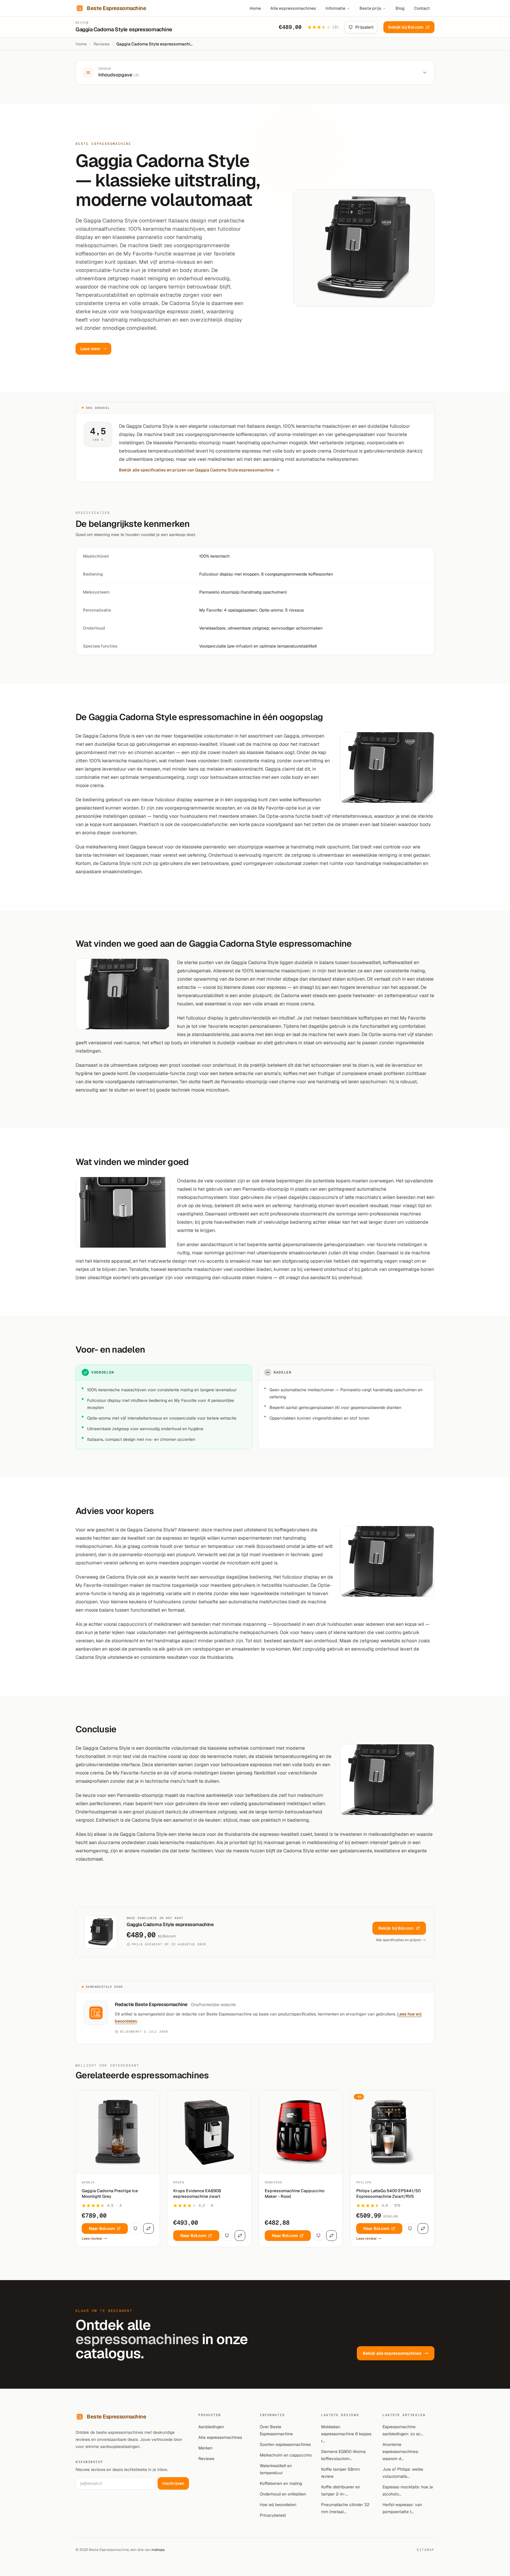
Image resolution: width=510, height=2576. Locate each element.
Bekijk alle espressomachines (392, 2353)
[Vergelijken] (148, 2228)
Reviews (102, 44)
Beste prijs (370, 8)
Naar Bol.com (102, 2228)
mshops (158, 2550)
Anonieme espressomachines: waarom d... (401, 2452)
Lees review (92, 2239)
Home (255, 8)
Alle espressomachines (293, 8)
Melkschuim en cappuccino (286, 2455)
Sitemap (426, 2550)
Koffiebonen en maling (281, 2483)
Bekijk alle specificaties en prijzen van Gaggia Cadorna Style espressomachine (196, 470)
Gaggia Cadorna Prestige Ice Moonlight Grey (110, 2194)
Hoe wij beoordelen (278, 2505)
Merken (205, 2448)
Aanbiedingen (211, 2427)
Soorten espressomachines (285, 2444)
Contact (422, 8)
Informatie (335, 8)
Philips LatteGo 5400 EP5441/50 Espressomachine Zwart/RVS (388, 2194)
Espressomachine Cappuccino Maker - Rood (295, 2194)
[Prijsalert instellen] (135, 2228)
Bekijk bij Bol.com (406, 27)
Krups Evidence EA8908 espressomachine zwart (197, 2194)
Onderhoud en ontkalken (283, 2494)
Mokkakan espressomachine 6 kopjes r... (346, 2434)
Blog (400, 8)
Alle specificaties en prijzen (398, 1940)
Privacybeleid (273, 2515)
